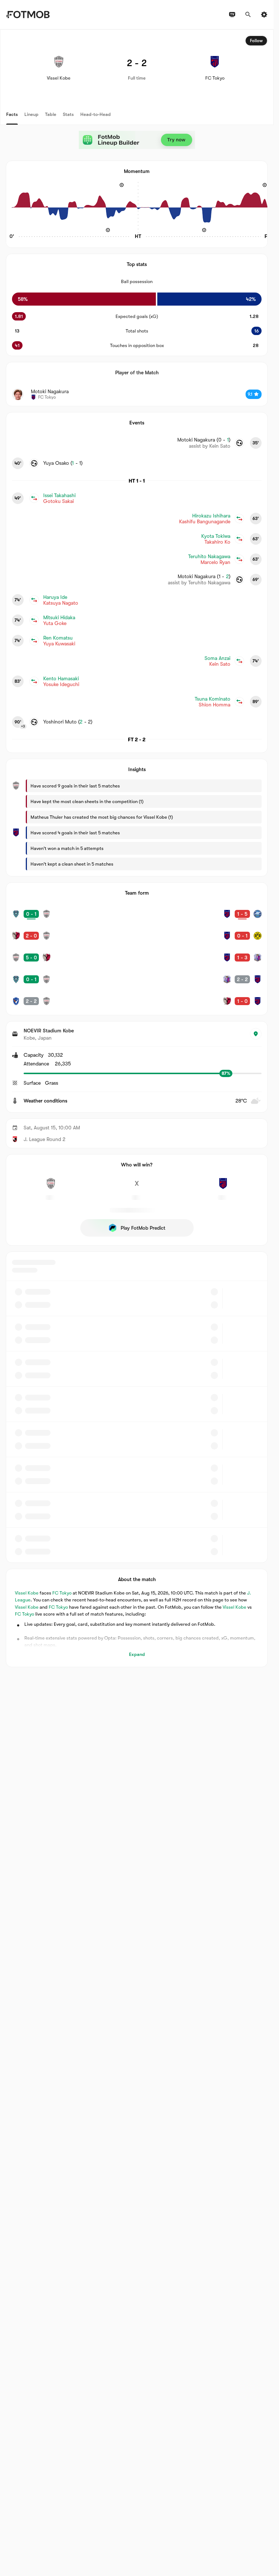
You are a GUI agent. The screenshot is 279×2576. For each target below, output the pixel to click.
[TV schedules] (232, 15)
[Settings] (264, 15)
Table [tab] (51, 114)
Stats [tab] (68, 114)
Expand (137, 1654)
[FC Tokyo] (223, 1188)
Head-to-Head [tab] (96, 114)
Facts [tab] (12, 114)
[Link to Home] (28, 15)
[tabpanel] (137, 848)
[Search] (248, 15)
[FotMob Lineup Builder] (137, 140)
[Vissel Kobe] (51, 1188)
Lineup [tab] (31, 114)
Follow (256, 41)
